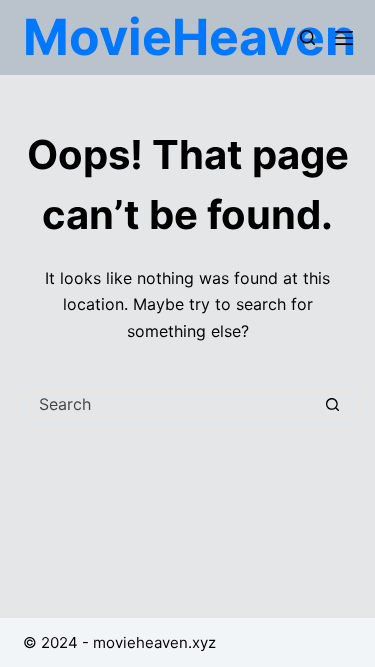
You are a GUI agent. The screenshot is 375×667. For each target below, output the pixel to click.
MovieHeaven (189, 37)
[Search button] (333, 404)
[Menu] (344, 38)
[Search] (307, 37)
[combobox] (169, 404)
